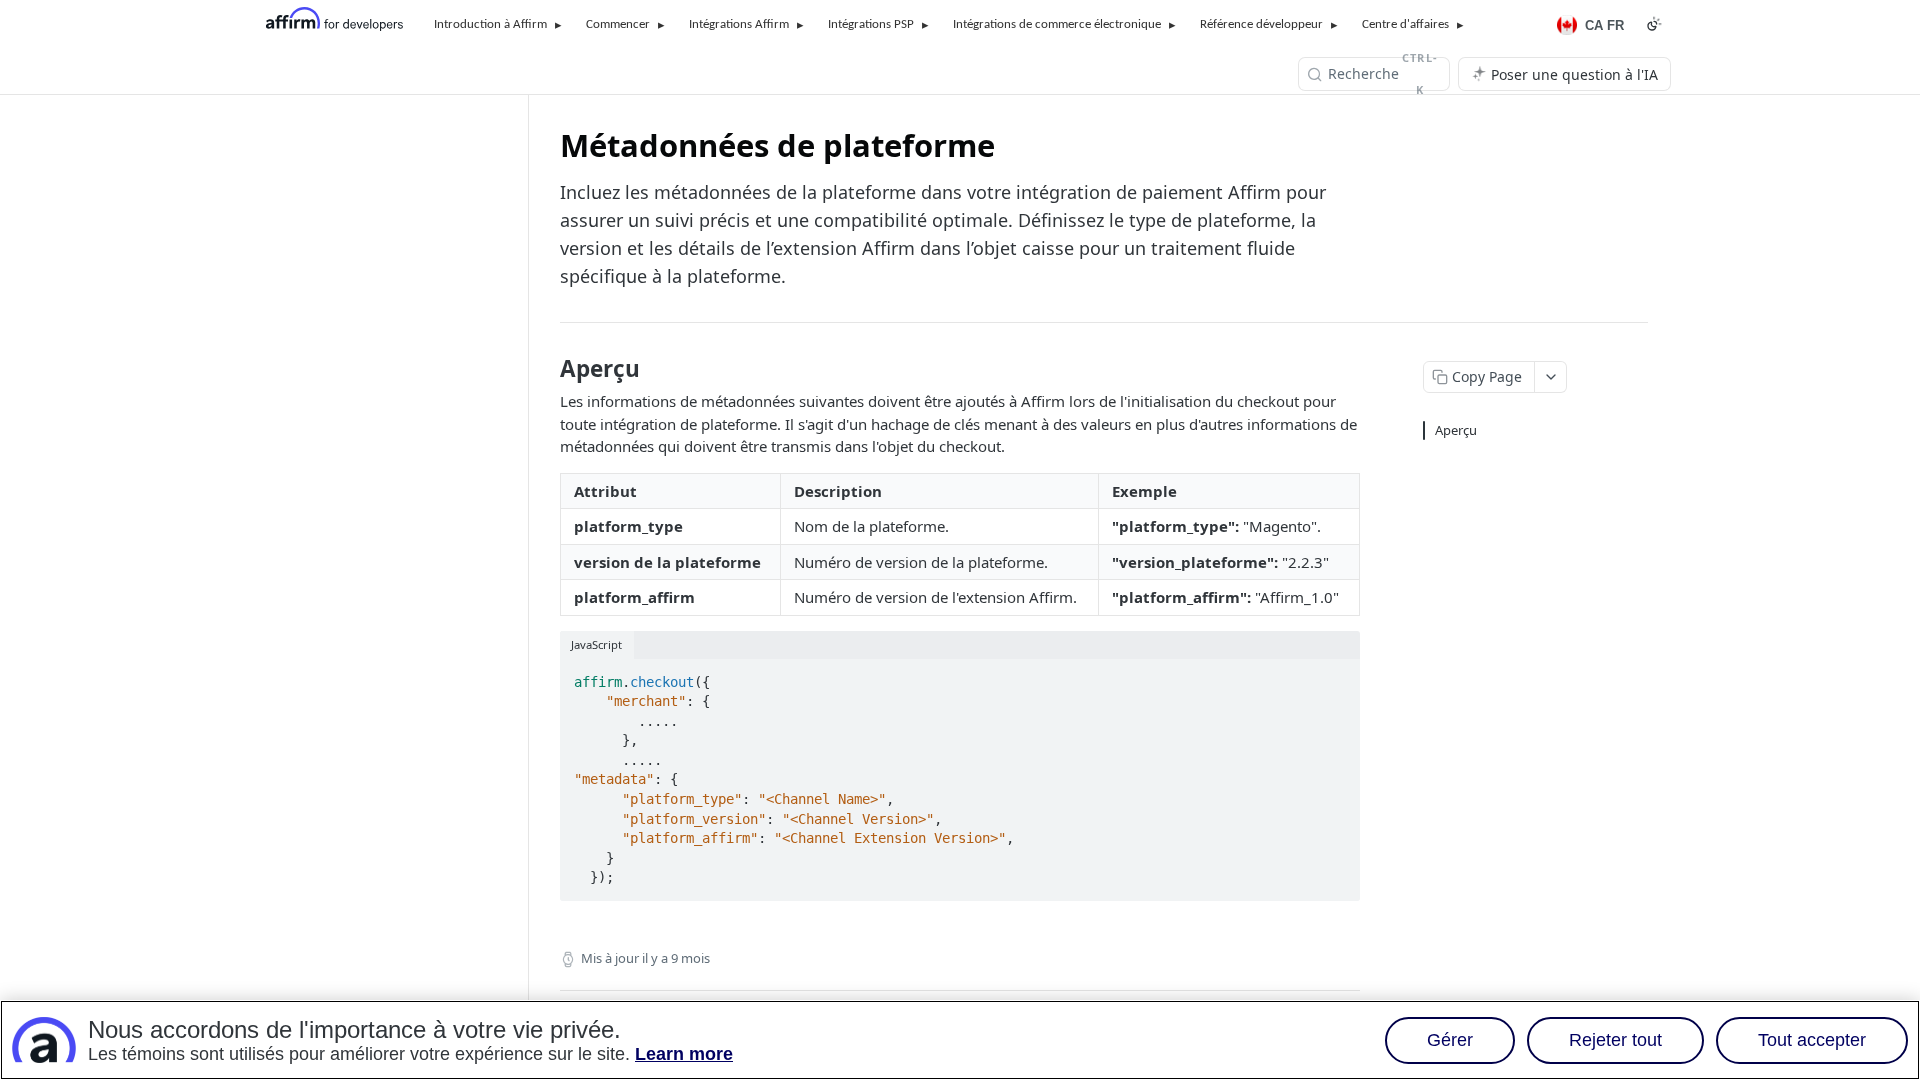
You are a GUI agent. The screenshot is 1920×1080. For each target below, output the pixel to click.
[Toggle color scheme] (1654, 24)
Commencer (618, 24)
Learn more (684, 1054)
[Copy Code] (1336, 676)
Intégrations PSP (871, 24)
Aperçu (1456, 430)
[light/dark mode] (1346, 645)
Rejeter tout (1615, 1040)
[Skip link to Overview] (546, 369)
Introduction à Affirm (490, 24)
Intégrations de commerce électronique (1057, 24)
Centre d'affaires (1405, 24)
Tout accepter (1812, 1040)
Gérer (1450, 1040)
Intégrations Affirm (739, 24)
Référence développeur (1261, 24)
